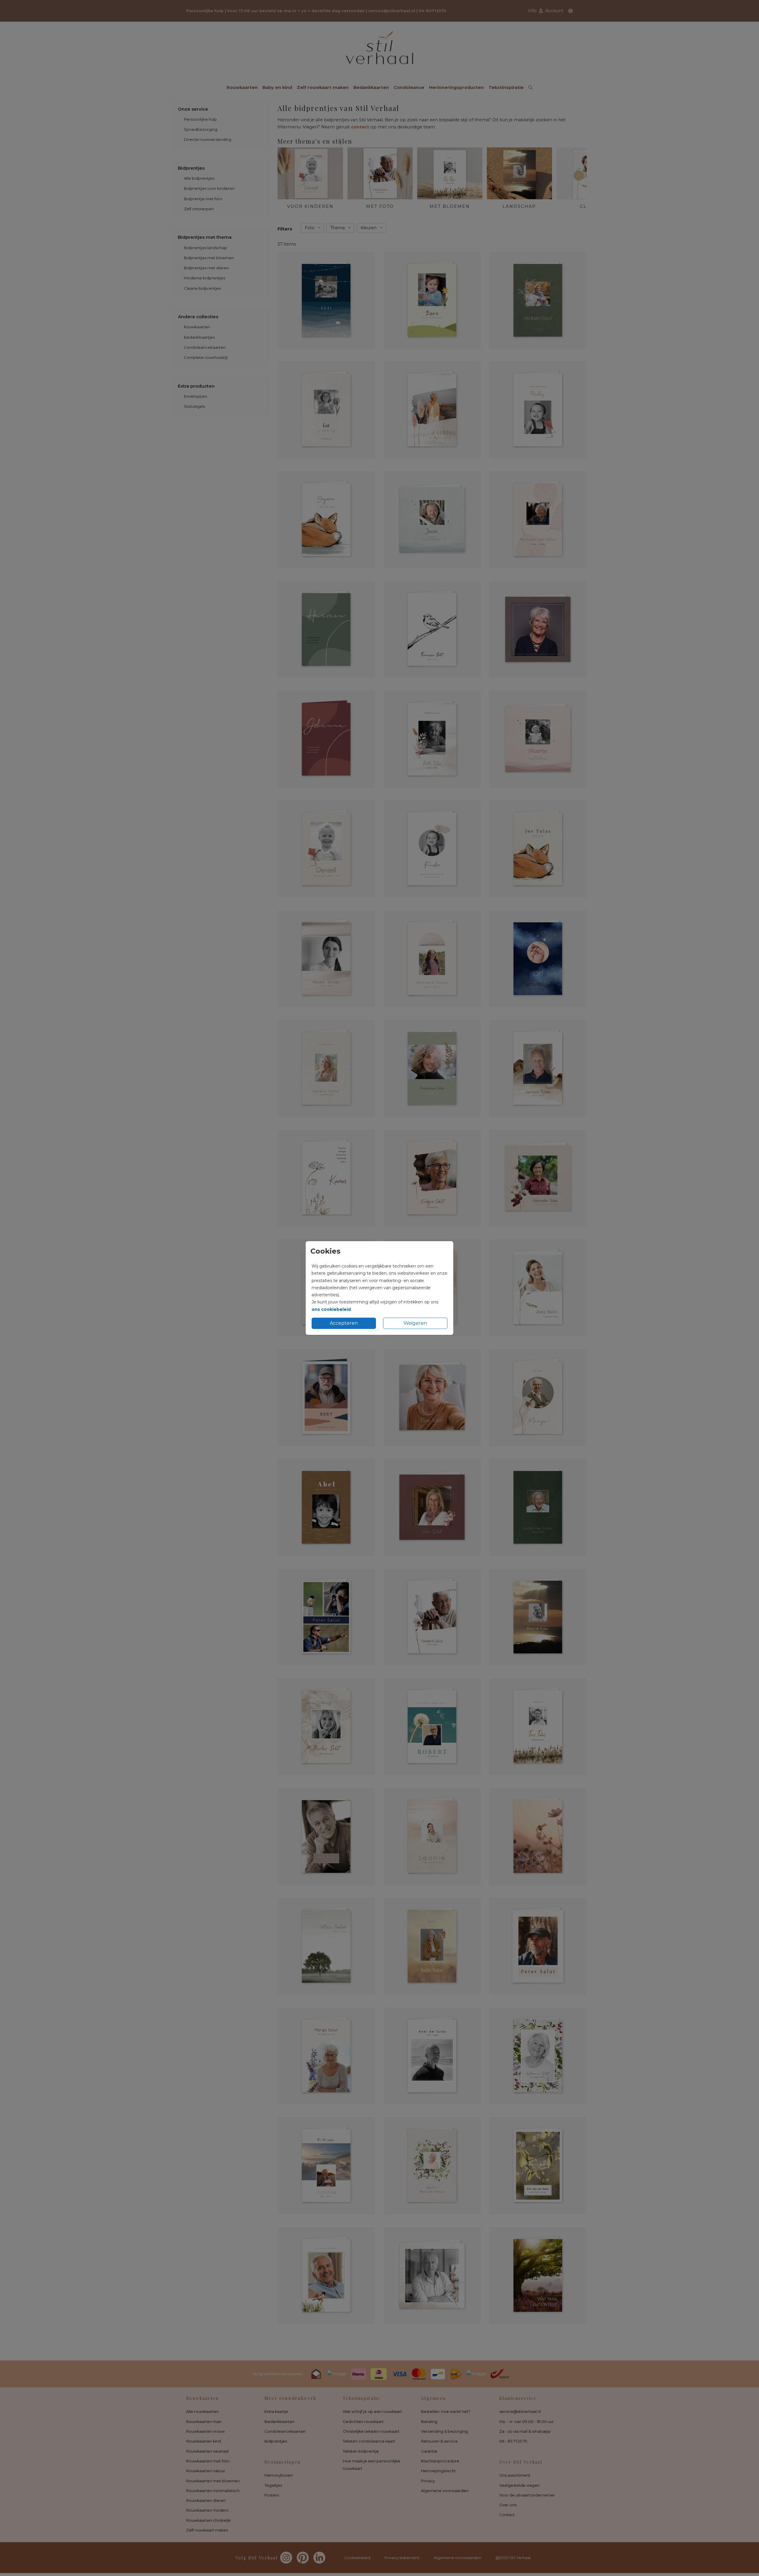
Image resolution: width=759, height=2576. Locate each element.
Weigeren (415, 1323)
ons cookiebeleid (331, 1309)
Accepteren (344, 1323)
